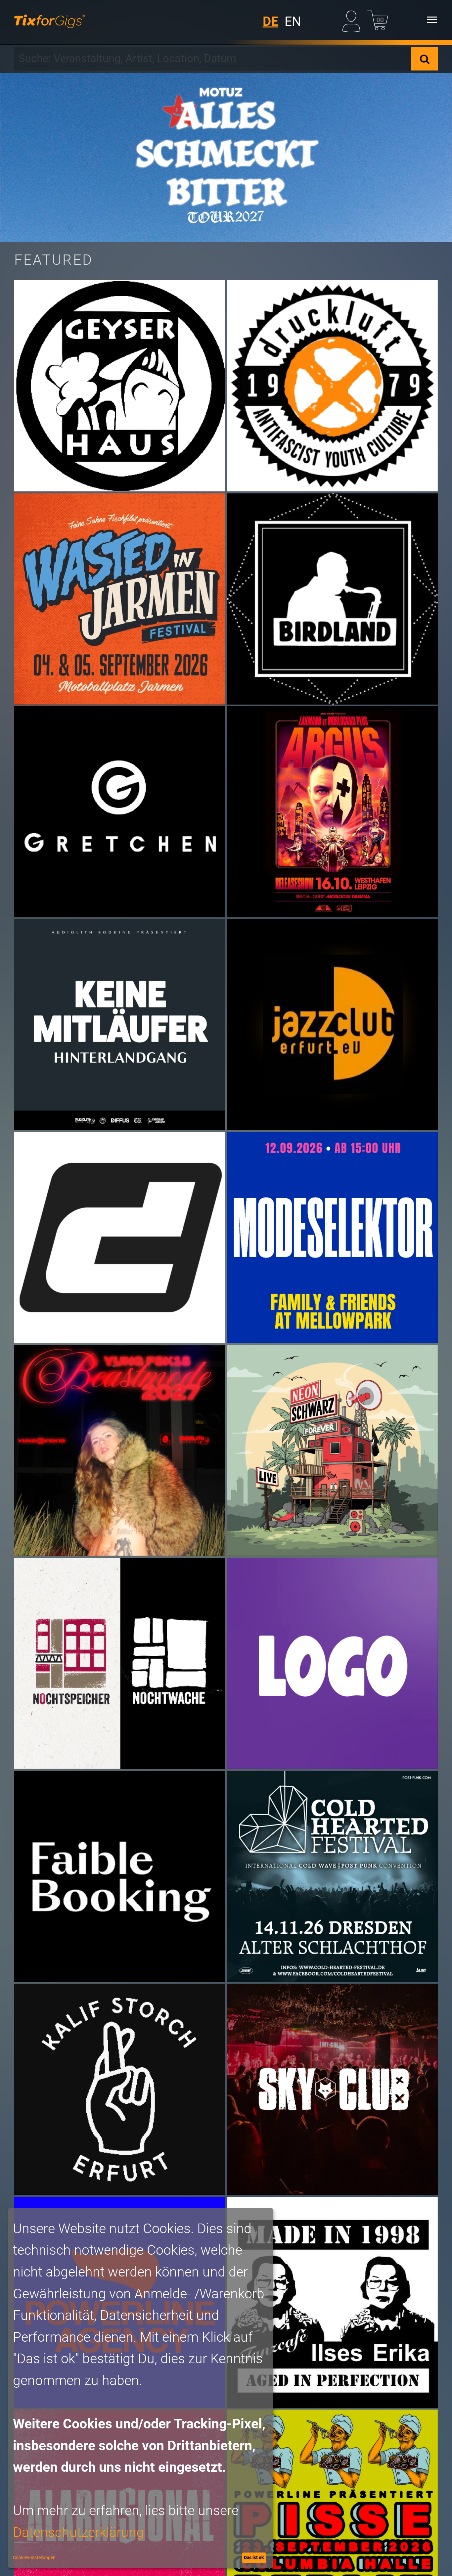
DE (271, 22)
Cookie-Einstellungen (34, 2557)
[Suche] (425, 59)
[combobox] (213, 59)
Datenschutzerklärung (78, 2532)
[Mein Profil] (353, 20)
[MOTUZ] (226, 158)
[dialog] (141, 2388)
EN (293, 22)
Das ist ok (254, 2557)
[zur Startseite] (49, 20)
